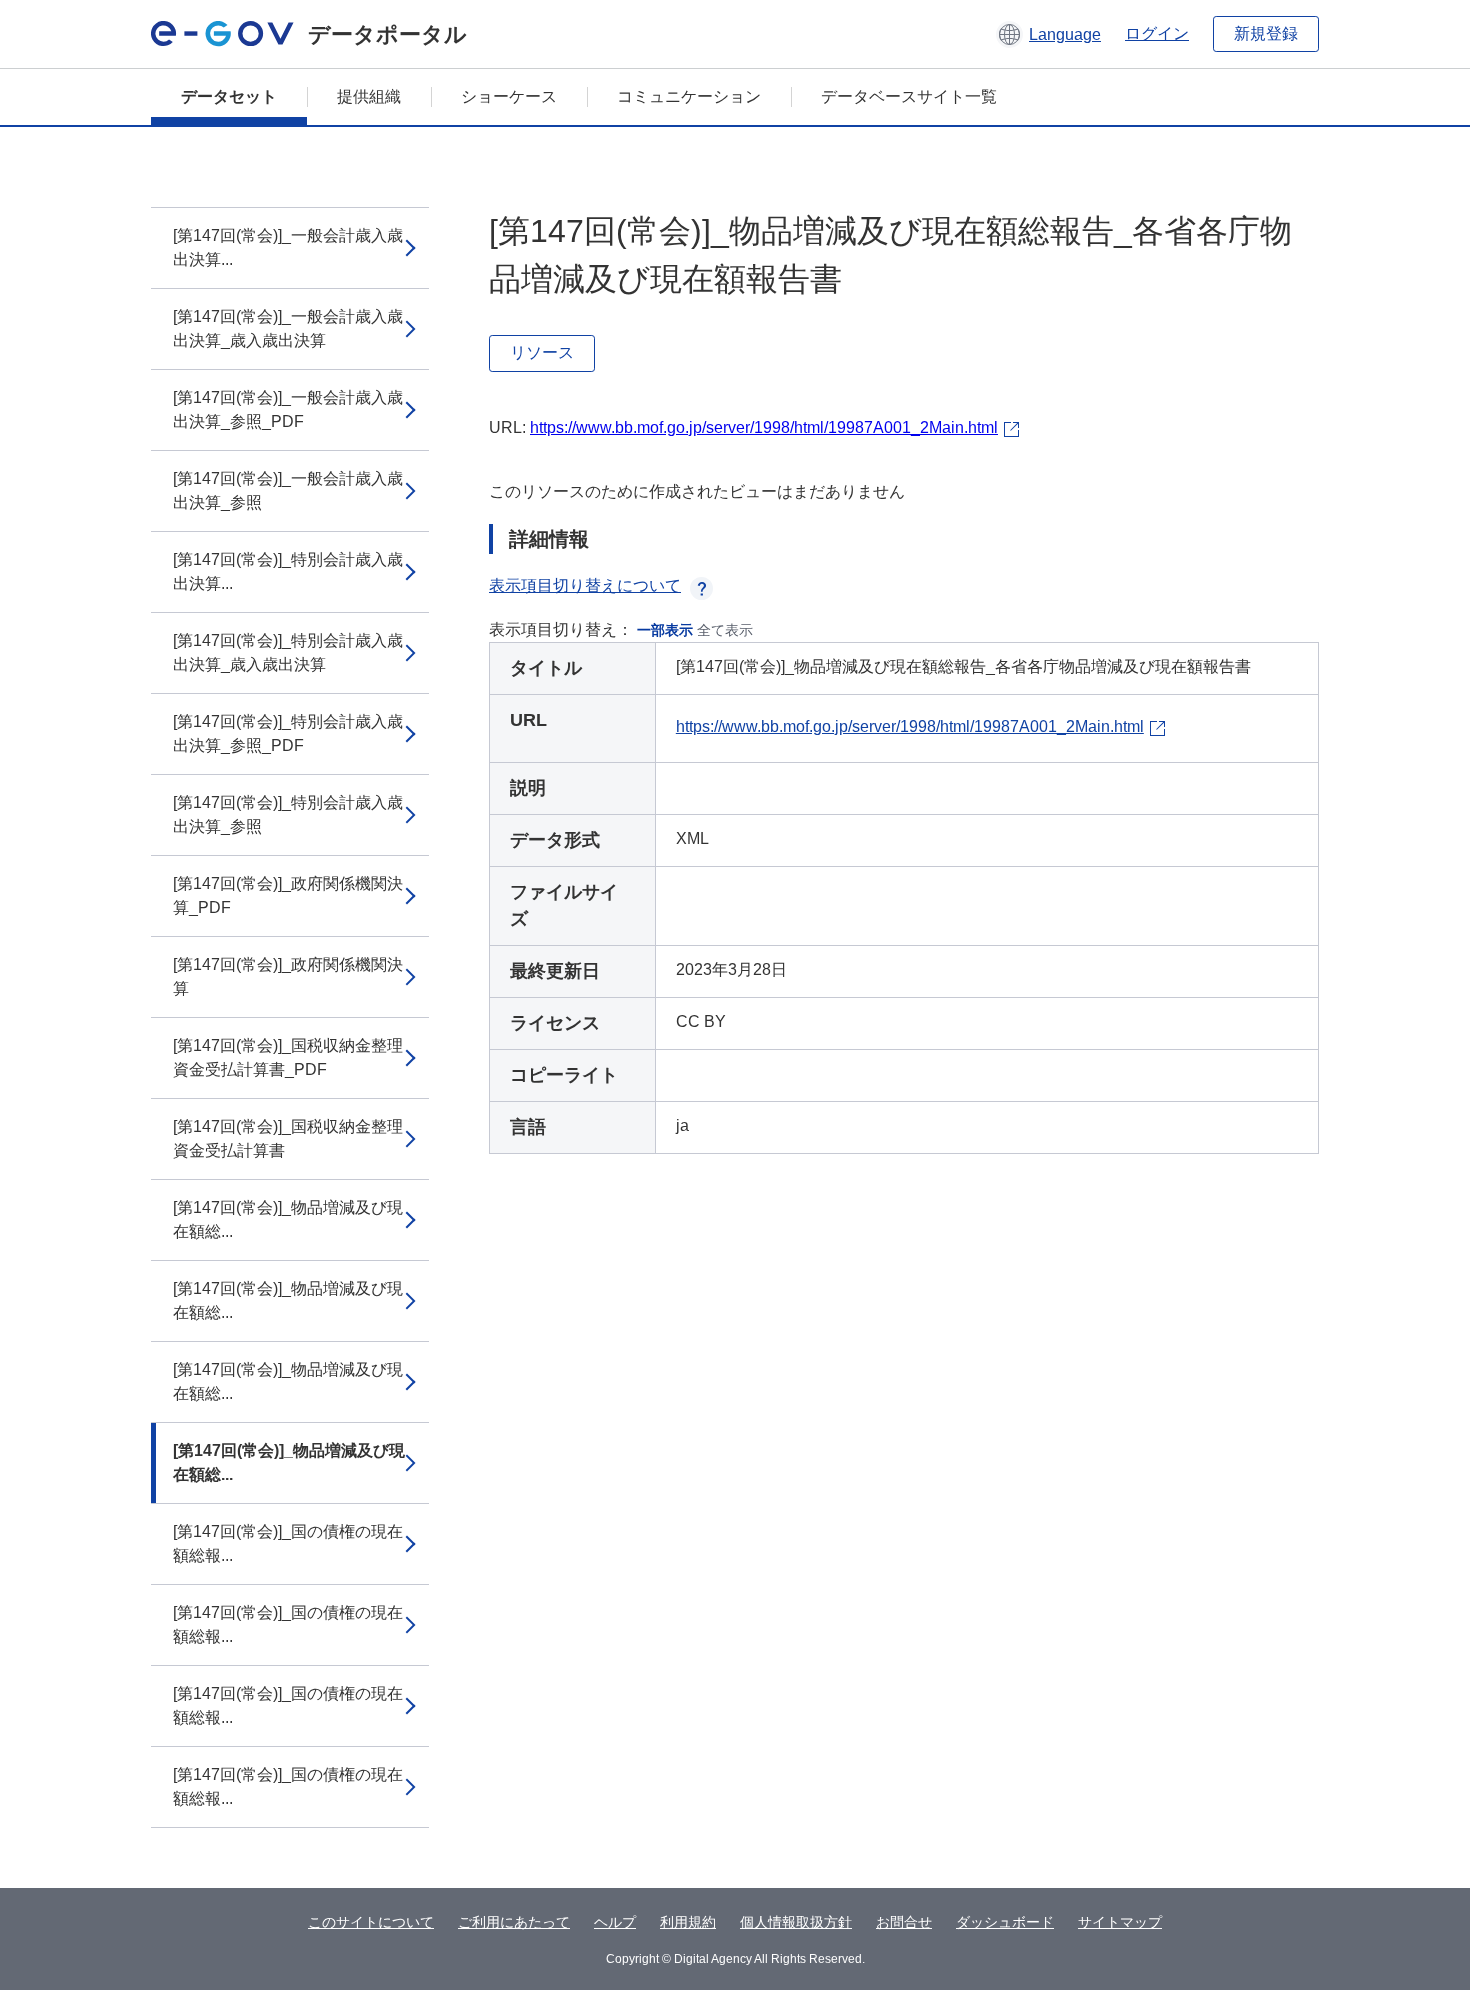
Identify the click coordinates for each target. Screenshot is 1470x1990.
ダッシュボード (1005, 1922)
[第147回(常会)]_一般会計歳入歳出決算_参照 (288, 490)
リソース (542, 352)
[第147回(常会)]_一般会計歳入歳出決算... (288, 247)
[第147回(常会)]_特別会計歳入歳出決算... (288, 571)
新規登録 (1266, 33)
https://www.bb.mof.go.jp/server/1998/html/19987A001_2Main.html (764, 427)
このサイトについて (371, 1922)
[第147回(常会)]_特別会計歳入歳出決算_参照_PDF (288, 733)
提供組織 (369, 96)
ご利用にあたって (514, 1922)
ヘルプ (615, 1922)
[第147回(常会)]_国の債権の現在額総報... (288, 1543)
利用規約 (688, 1922)
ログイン (1157, 33)
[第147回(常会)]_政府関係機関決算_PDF (288, 895)
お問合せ (904, 1922)
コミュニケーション (689, 96)
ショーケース (509, 96)
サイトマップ (1120, 1922)
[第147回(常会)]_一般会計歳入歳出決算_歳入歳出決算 (288, 328)
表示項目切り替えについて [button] (585, 585)
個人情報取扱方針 (796, 1922)
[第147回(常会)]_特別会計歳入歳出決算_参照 (288, 814)
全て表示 (725, 630)
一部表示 (665, 630)
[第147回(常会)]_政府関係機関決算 (288, 976)
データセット (229, 96)
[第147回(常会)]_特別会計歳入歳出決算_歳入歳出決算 (288, 652)
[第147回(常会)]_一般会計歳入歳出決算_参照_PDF (288, 409)
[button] (1048, 34)
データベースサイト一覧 (909, 96)
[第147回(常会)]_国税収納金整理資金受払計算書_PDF (288, 1057)
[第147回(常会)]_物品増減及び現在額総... (288, 1219)
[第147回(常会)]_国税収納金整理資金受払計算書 (288, 1138)
